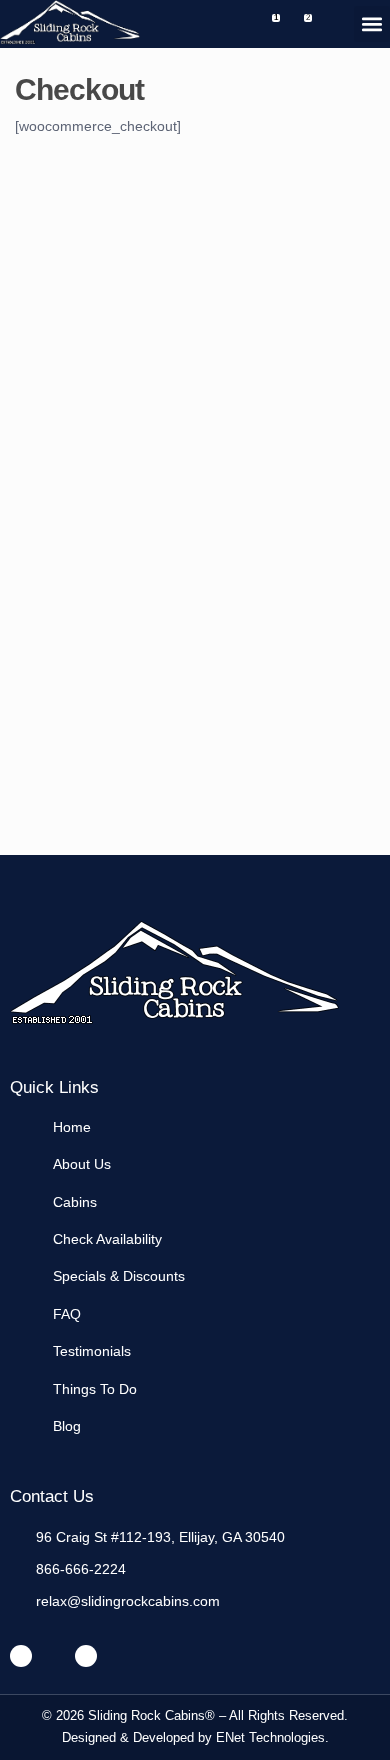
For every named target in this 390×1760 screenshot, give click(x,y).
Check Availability (107, 1239)
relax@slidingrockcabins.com (128, 1601)
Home (72, 1127)
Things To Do (95, 1389)
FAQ (67, 1314)
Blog (67, 1426)
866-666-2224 (81, 1569)
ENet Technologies (270, 1737)
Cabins (75, 1202)
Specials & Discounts (119, 1276)
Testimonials (92, 1351)
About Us (82, 1164)
